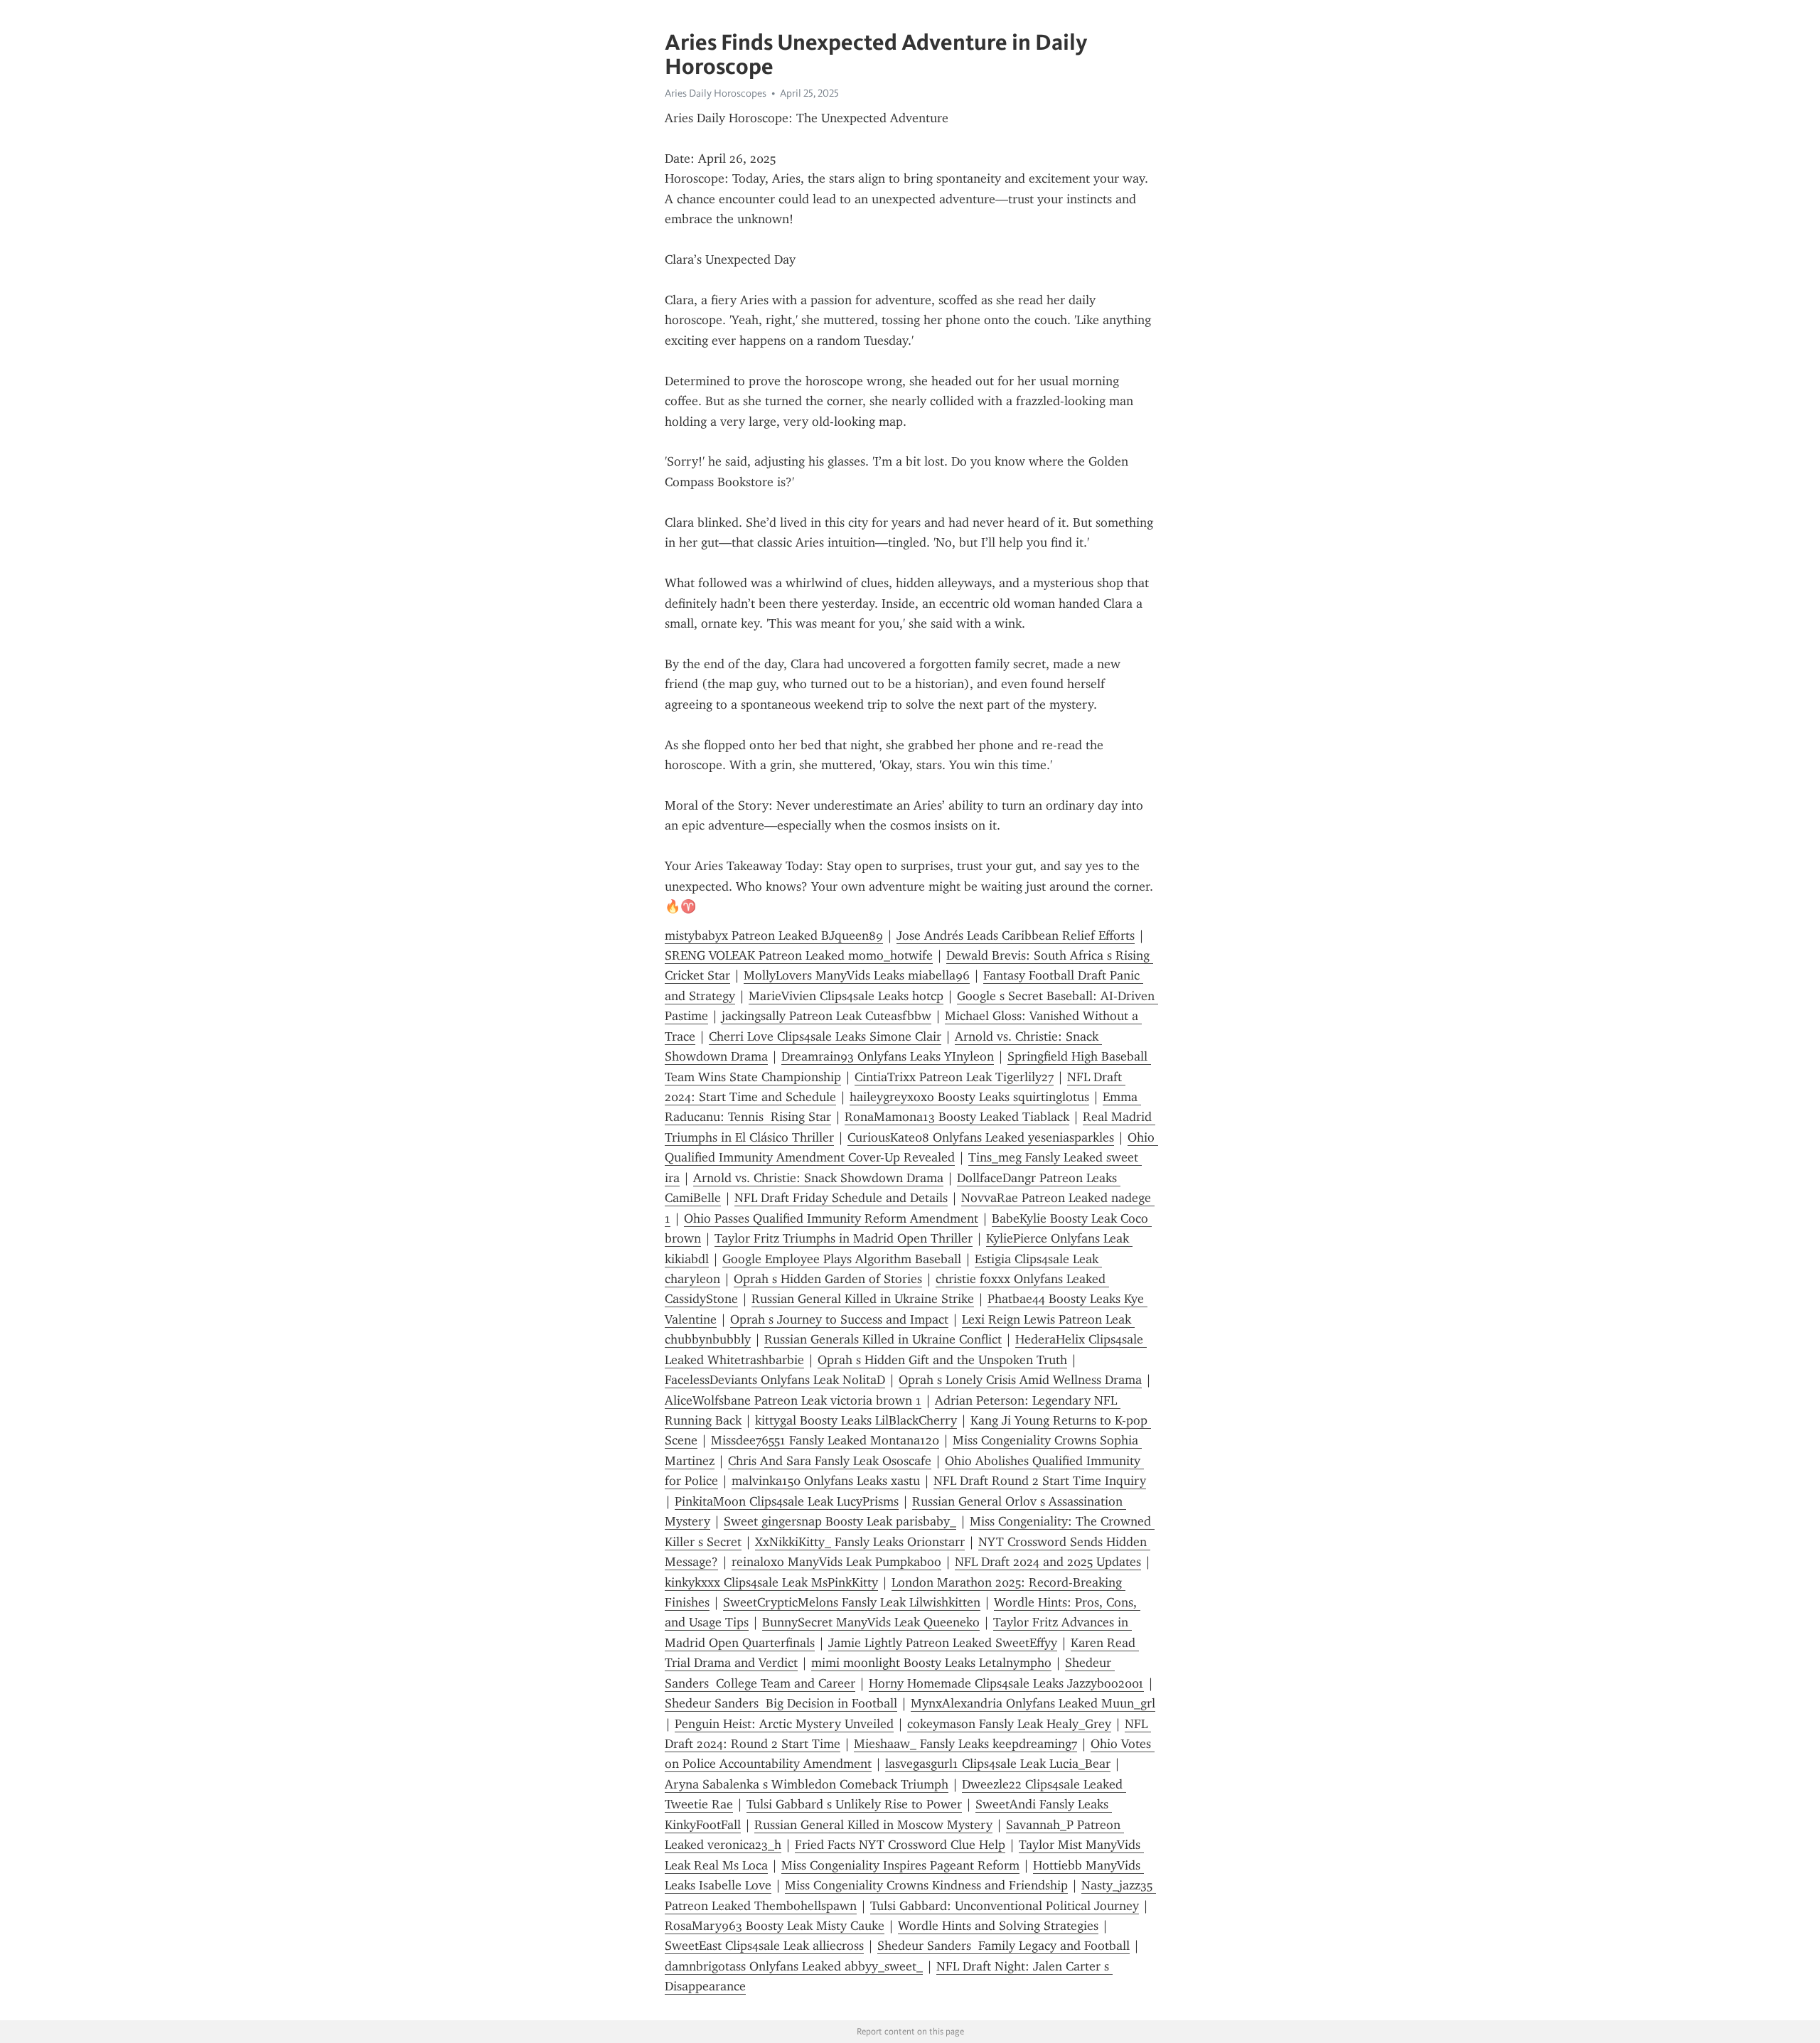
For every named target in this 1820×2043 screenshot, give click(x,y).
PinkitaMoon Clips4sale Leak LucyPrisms (787, 1501)
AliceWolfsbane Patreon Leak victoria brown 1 (793, 1400)
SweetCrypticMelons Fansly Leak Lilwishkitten (852, 1602)
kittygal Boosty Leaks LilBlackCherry (856, 1420)
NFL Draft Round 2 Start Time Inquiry (1040, 1481)
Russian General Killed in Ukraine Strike (863, 1299)
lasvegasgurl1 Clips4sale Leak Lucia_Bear (998, 1764)
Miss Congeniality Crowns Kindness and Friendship (926, 1885)
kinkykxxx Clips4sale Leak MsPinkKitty (771, 1582)
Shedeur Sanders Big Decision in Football (781, 1703)
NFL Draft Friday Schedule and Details (841, 1198)
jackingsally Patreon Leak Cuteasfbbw (826, 1016)
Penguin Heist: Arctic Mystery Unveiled (784, 1724)
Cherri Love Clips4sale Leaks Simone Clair (825, 1036)
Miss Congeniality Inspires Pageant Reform (900, 1865)
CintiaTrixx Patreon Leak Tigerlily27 (954, 1077)
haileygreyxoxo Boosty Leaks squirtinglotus (969, 1097)
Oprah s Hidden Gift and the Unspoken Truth (942, 1360)
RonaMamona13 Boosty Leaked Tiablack (957, 1117)
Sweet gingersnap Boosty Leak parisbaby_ (840, 1521)
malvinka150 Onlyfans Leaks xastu (826, 1481)
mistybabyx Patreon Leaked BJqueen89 (774, 935)
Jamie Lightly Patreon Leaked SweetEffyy (943, 1643)
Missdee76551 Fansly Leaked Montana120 (825, 1440)
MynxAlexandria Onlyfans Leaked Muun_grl (1033, 1703)
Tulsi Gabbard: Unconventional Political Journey (1005, 1906)
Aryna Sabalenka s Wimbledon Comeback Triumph (807, 1784)
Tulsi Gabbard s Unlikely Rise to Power (854, 1804)
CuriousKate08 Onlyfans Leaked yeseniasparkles (981, 1137)
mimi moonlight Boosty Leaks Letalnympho (931, 1663)
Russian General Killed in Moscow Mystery (873, 1825)
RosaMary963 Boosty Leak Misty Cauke (775, 1926)
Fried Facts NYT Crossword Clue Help (900, 1845)
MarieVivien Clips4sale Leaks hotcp (846, 996)
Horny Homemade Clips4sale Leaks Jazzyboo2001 (1006, 1683)
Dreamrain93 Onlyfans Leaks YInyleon (888, 1056)
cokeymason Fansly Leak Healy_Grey (1009, 1724)
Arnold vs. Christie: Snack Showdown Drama (818, 1178)
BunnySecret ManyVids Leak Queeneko (871, 1622)
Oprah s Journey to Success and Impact (839, 1319)
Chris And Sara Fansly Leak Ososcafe (830, 1461)
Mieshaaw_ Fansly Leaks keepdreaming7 (965, 1744)
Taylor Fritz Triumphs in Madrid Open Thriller (844, 1238)
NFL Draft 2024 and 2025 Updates (1048, 1562)
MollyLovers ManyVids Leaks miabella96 (857, 975)
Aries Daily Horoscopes (716, 93)
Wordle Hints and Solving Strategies (998, 1926)
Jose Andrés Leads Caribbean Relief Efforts (1016, 935)
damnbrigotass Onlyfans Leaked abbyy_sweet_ (794, 1966)
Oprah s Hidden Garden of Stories (828, 1279)
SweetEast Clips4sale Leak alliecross (764, 1946)
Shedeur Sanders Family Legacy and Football (1003, 1946)
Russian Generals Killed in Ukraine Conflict (883, 1339)
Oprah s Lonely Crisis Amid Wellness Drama (1020, 1380)
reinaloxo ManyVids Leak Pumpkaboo (836, 1562)
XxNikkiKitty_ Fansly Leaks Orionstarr (860, 1542)
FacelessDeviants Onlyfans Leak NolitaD (775, 1380)
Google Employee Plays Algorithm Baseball (842, 1259)
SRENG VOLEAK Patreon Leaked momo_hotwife (799, 955)
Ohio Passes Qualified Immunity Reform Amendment (831, 1218)
